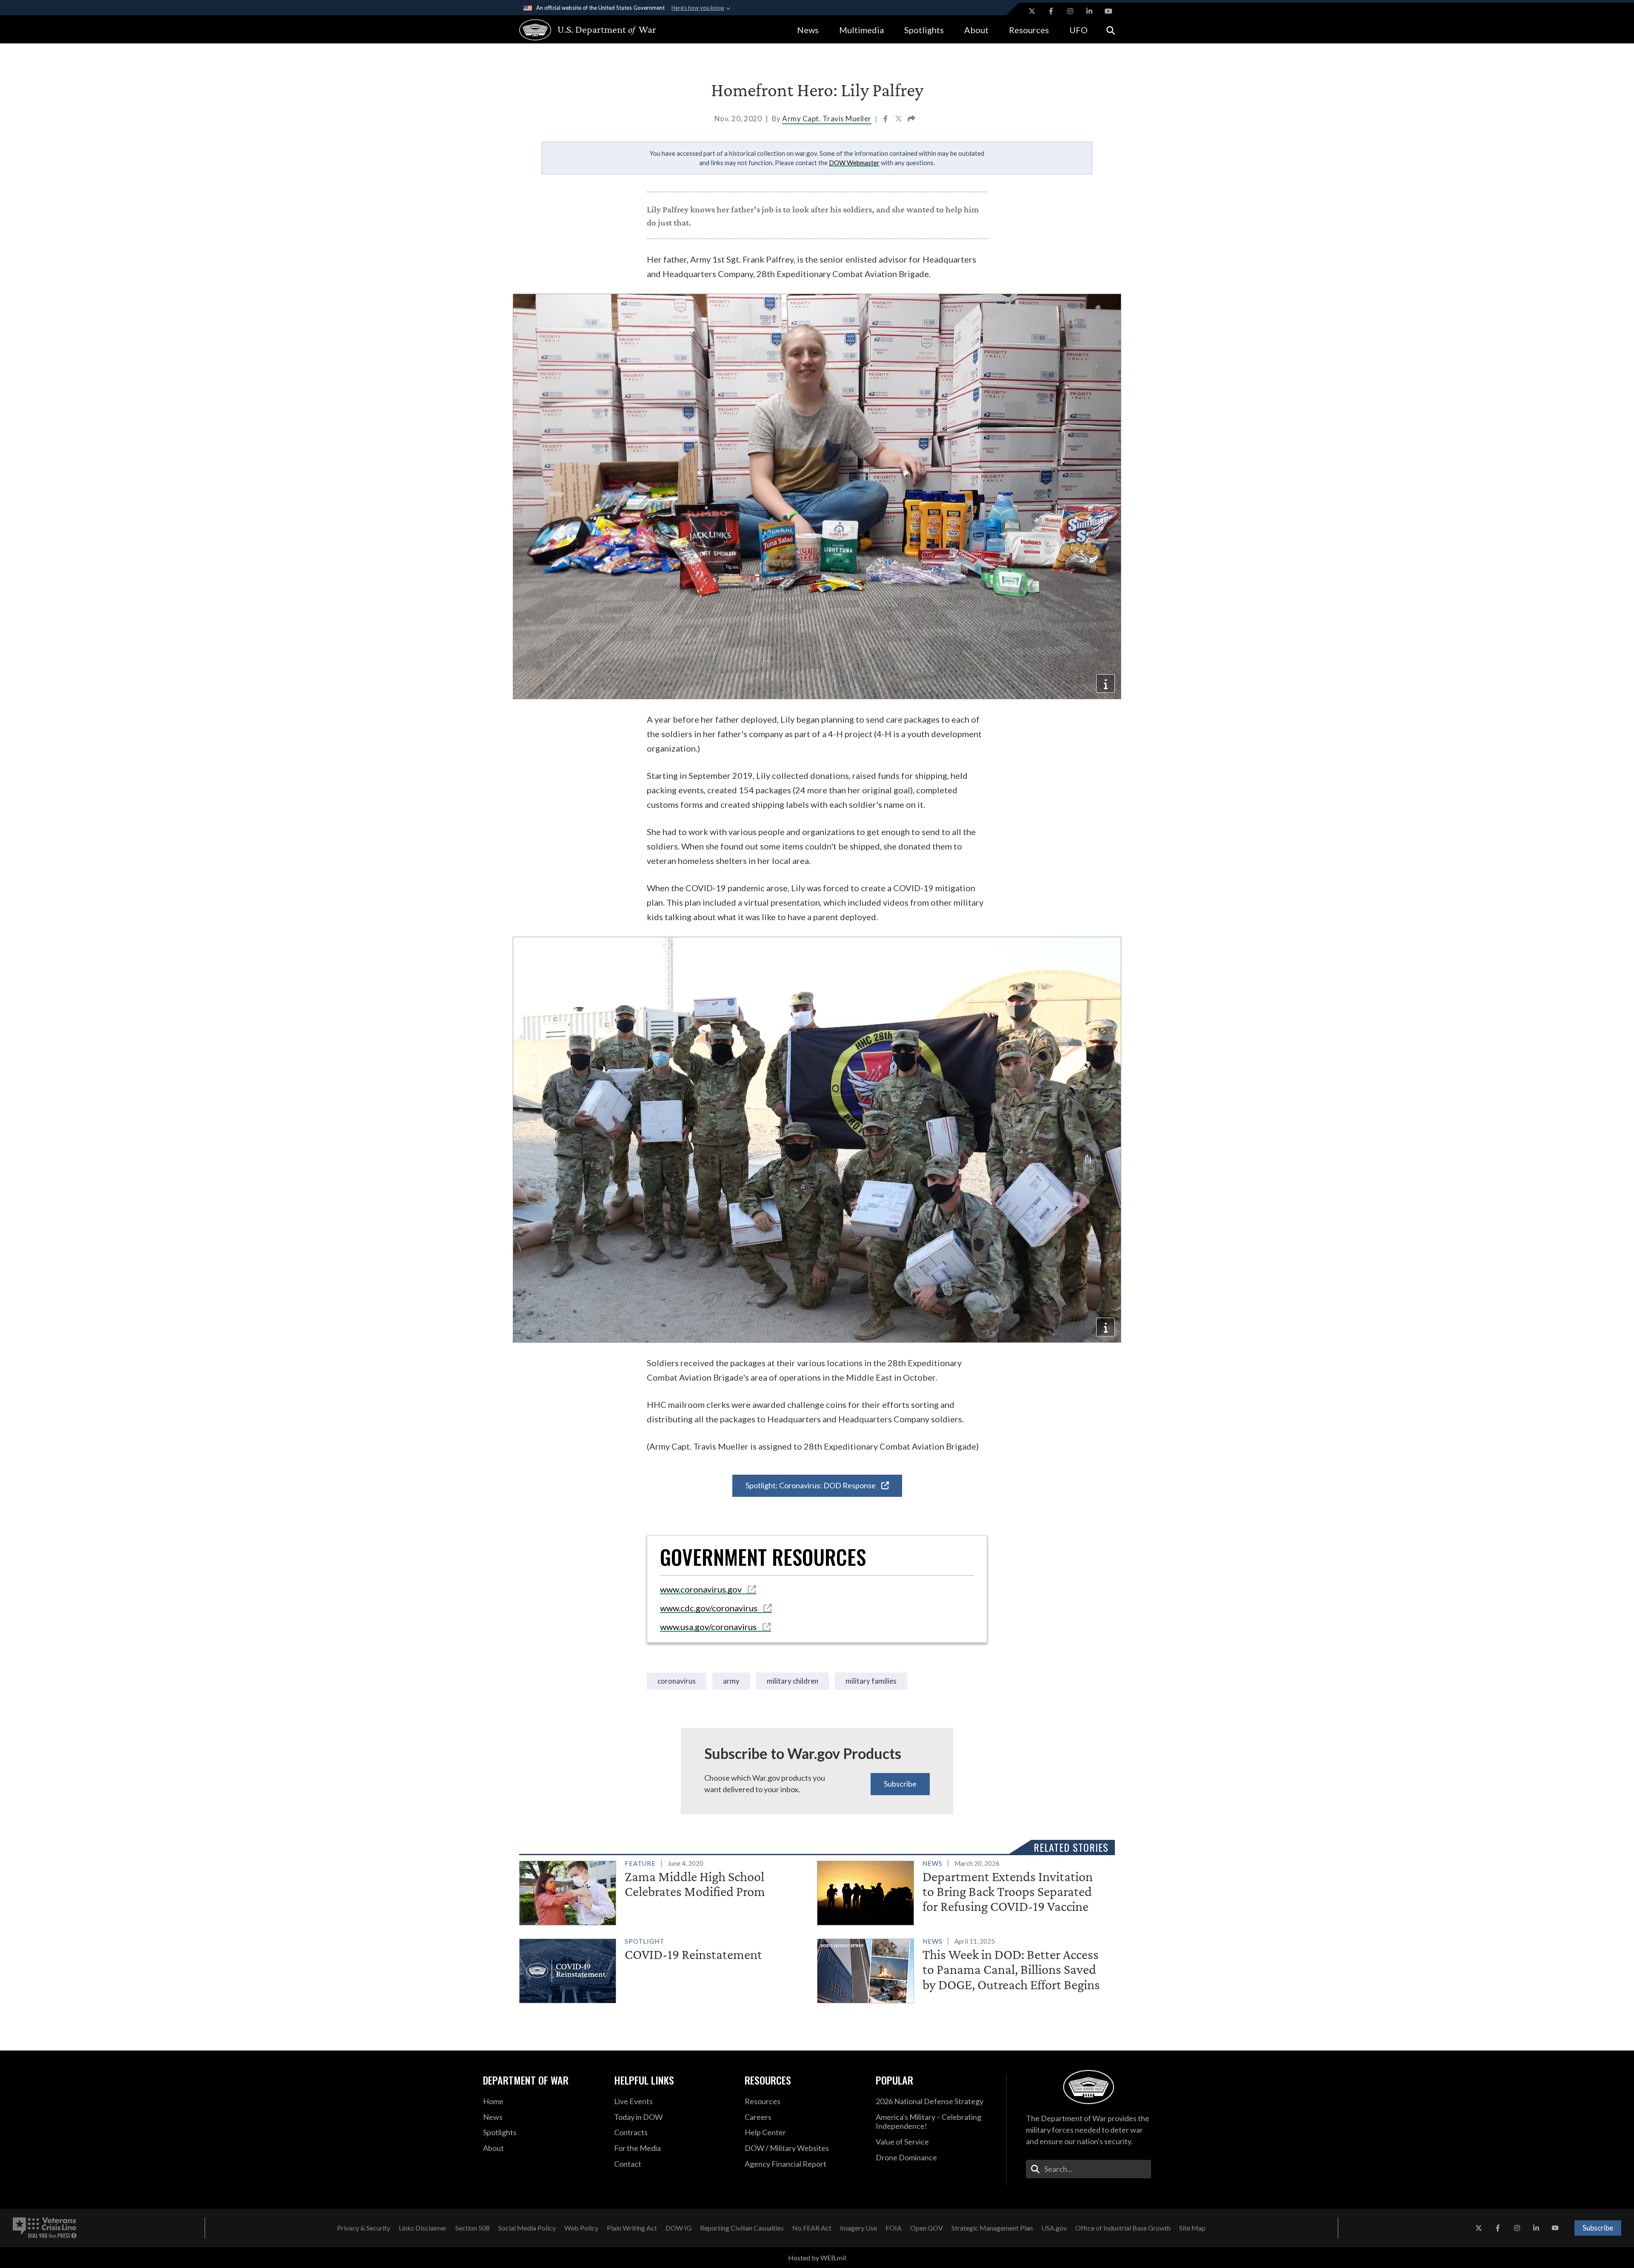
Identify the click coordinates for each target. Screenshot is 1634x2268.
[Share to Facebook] (886, 120)
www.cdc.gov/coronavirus (710, 1608)
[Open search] (1111, 30)
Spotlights (924, 30)
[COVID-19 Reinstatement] (664, 1969)
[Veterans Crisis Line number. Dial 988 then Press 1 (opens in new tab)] (45, 2228)
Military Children (793, 1681)
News (808, 30)
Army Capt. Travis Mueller (827, 119)
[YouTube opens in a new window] (1108, 11)
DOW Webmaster (854, 163)
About (976, 30)
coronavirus (677, 1681)
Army (731, 1681)
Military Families (871, 1681)
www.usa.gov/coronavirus (709, 1627)
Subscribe (900, 1784)
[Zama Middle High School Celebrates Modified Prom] (664, 1891)
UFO (1078, 30)
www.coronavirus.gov (702, 1589)
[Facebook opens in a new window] (1051, 11)
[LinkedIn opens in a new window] (1089, 11)
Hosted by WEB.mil (817, 2258)
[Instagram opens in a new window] (1070, 11)
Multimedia (861, 30)
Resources (1029, 30)
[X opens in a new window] (1032, 11)
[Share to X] (899, 120)
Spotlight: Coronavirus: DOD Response (811, 1485)
